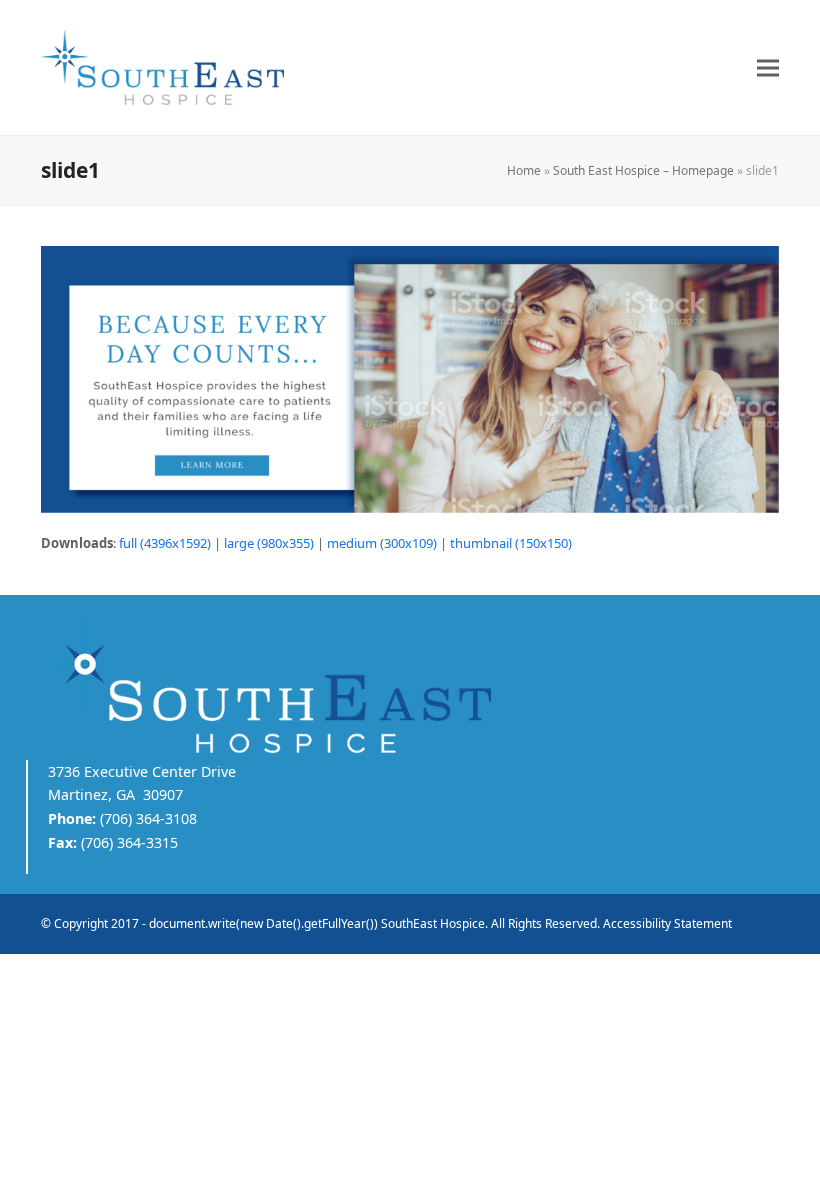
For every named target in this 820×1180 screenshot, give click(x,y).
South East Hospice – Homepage (643, 170)
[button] (768, 67)
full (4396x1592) (165, 543)
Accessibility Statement (667, 923)
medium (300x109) (382, 543)
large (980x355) (269, 543)
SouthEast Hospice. (434, 923)
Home (524, 170)
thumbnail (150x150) (511, 543)
